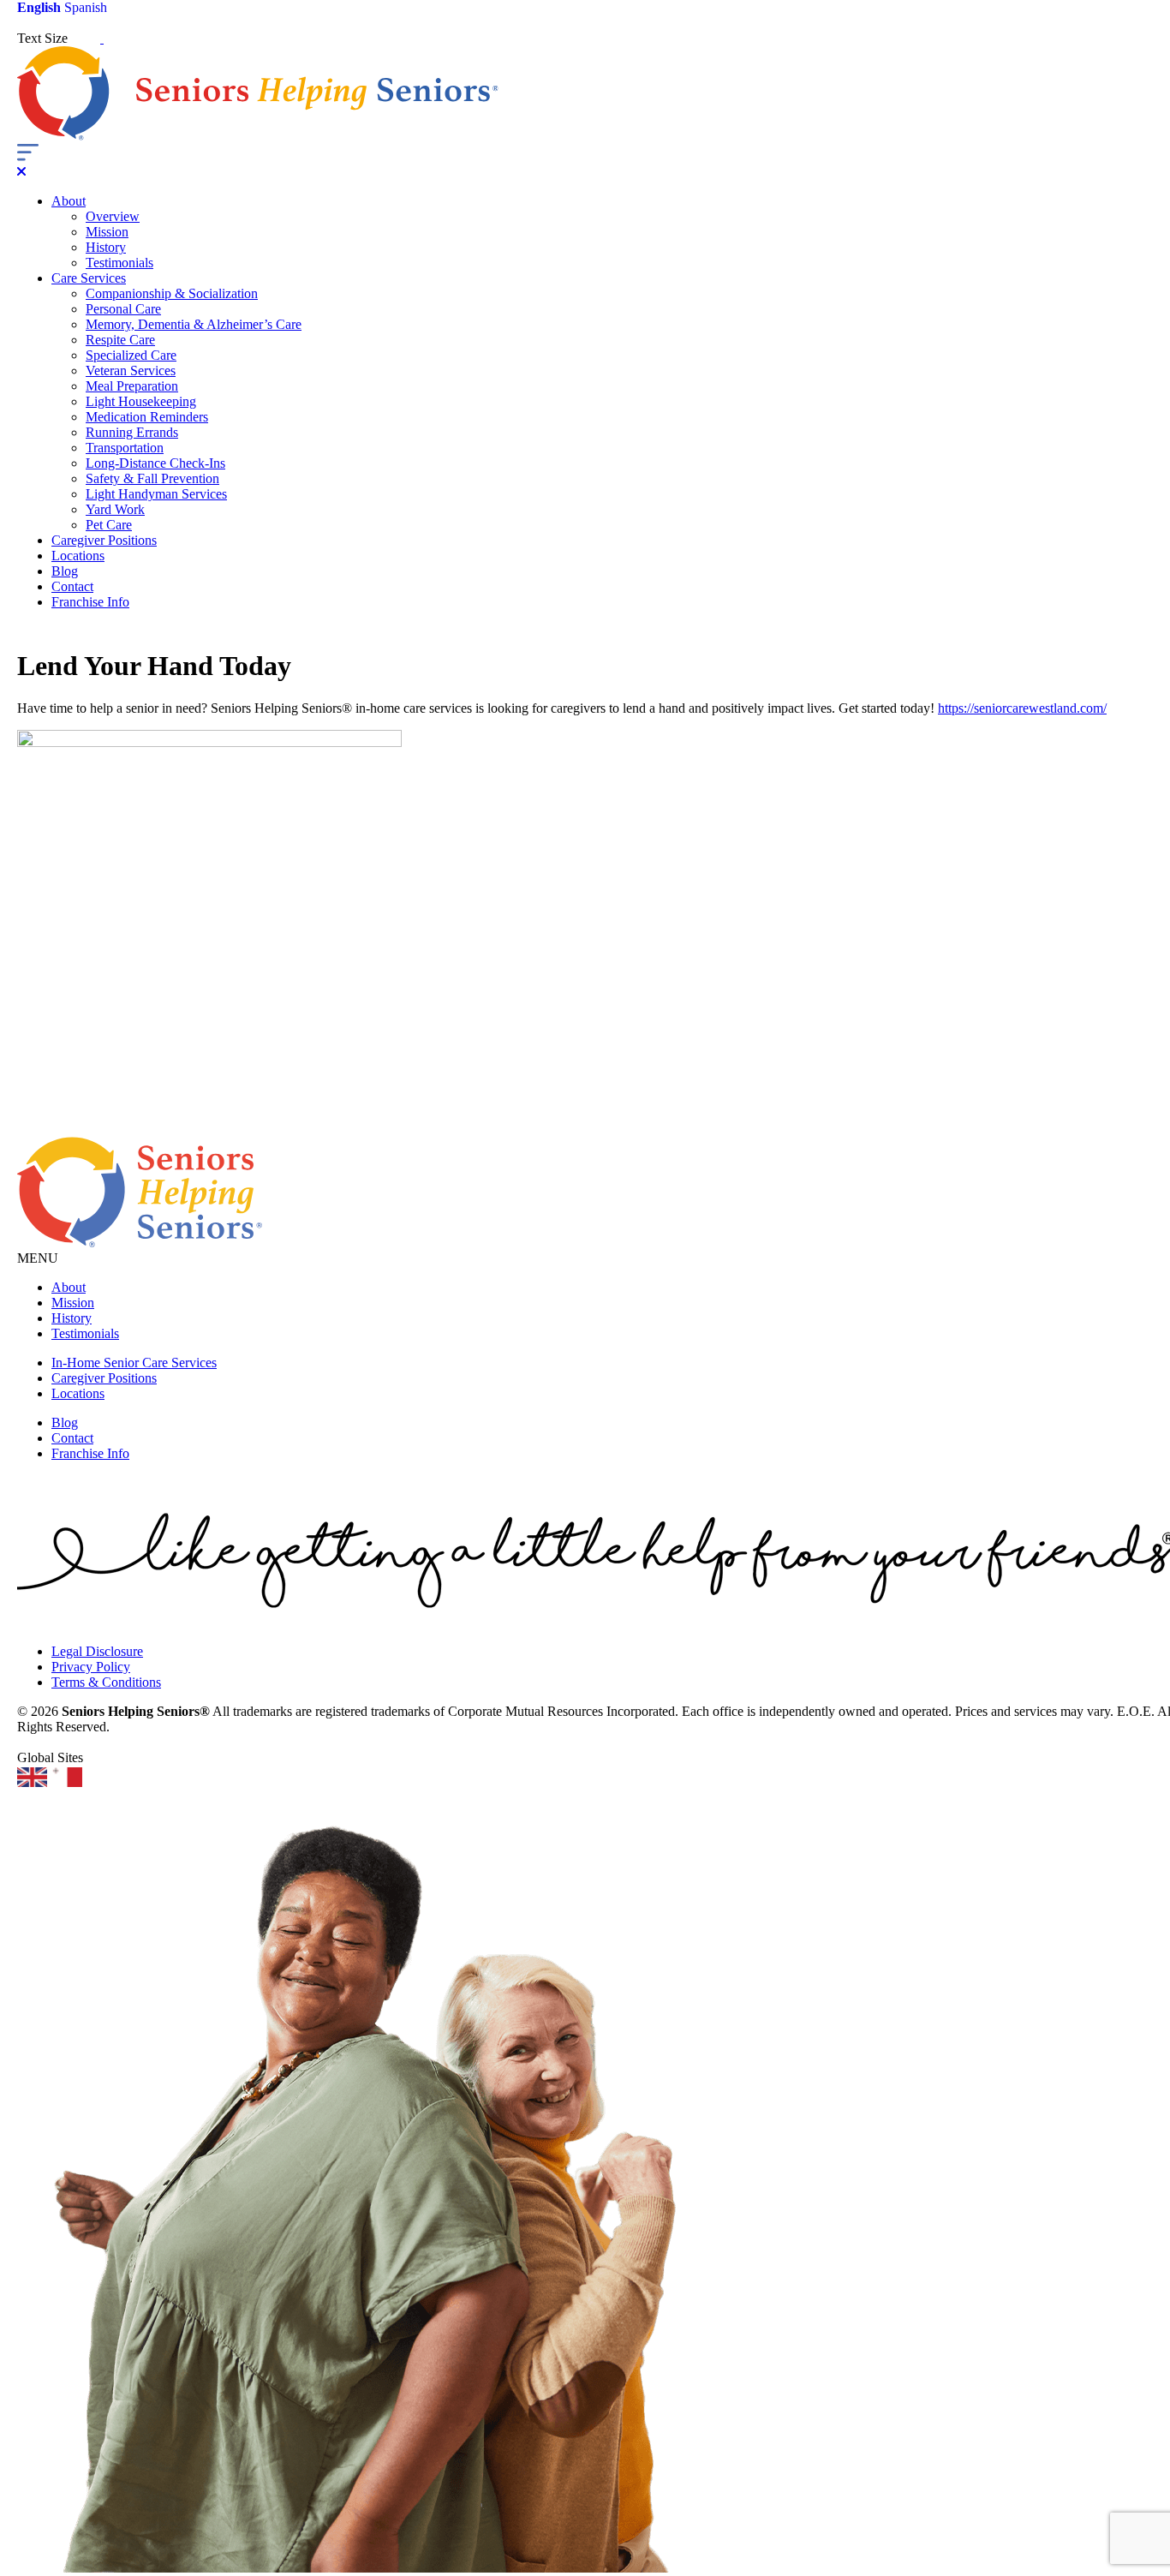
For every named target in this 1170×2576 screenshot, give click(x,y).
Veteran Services (131, 371)
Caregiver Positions (104, 540)
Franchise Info (90, 602)
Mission (107, 232)
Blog (65, 571)
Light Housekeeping (141, 401)
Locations (78, 556)
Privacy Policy (91, 1667)
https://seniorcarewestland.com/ (1022, 708)
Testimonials (119, 263)
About (69, 201)
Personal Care (123, 309)
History (106, 247)
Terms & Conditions (106, 1682)
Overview (113, 216)
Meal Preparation (132, 386)
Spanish (86, 7)
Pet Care (109, 525)
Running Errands (132, 432)
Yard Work (115, 509)
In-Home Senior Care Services (134, 1363)
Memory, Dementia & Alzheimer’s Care (194, 324)
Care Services (89, 278)
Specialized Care (131, 355)
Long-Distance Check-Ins (155, 463)
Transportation (125, 448)
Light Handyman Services (156, 494)
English (39, 7)
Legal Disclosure (97, 1651)
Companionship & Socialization (172, 293)
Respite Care (120, 340)
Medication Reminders (147, 417)
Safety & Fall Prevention (152, 478)
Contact (72, 586)
